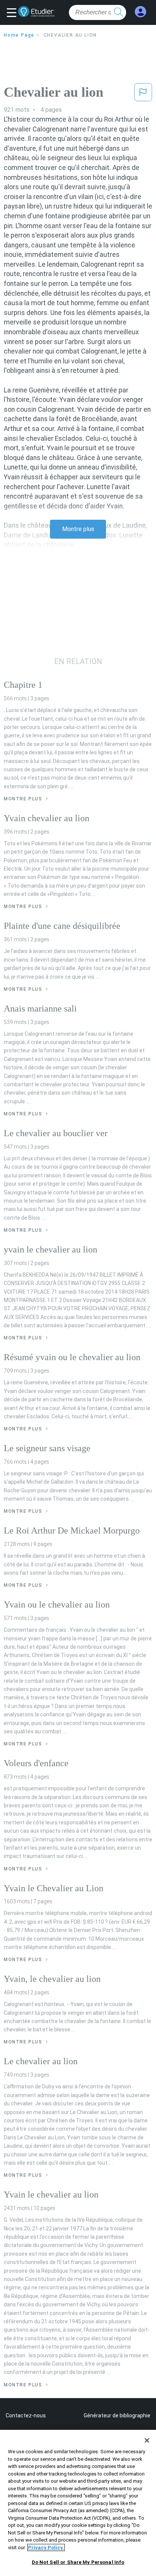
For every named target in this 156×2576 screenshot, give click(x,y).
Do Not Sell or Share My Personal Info (78, 2562)
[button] (13, 13)
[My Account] (140, 12)
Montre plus (78, 529)
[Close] (147, 2440)
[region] (78, 2503)
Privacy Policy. (46, 2547)
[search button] (119, 12)
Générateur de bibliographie (117, 2415)
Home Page (19, 35)
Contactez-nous (26, 2415)
